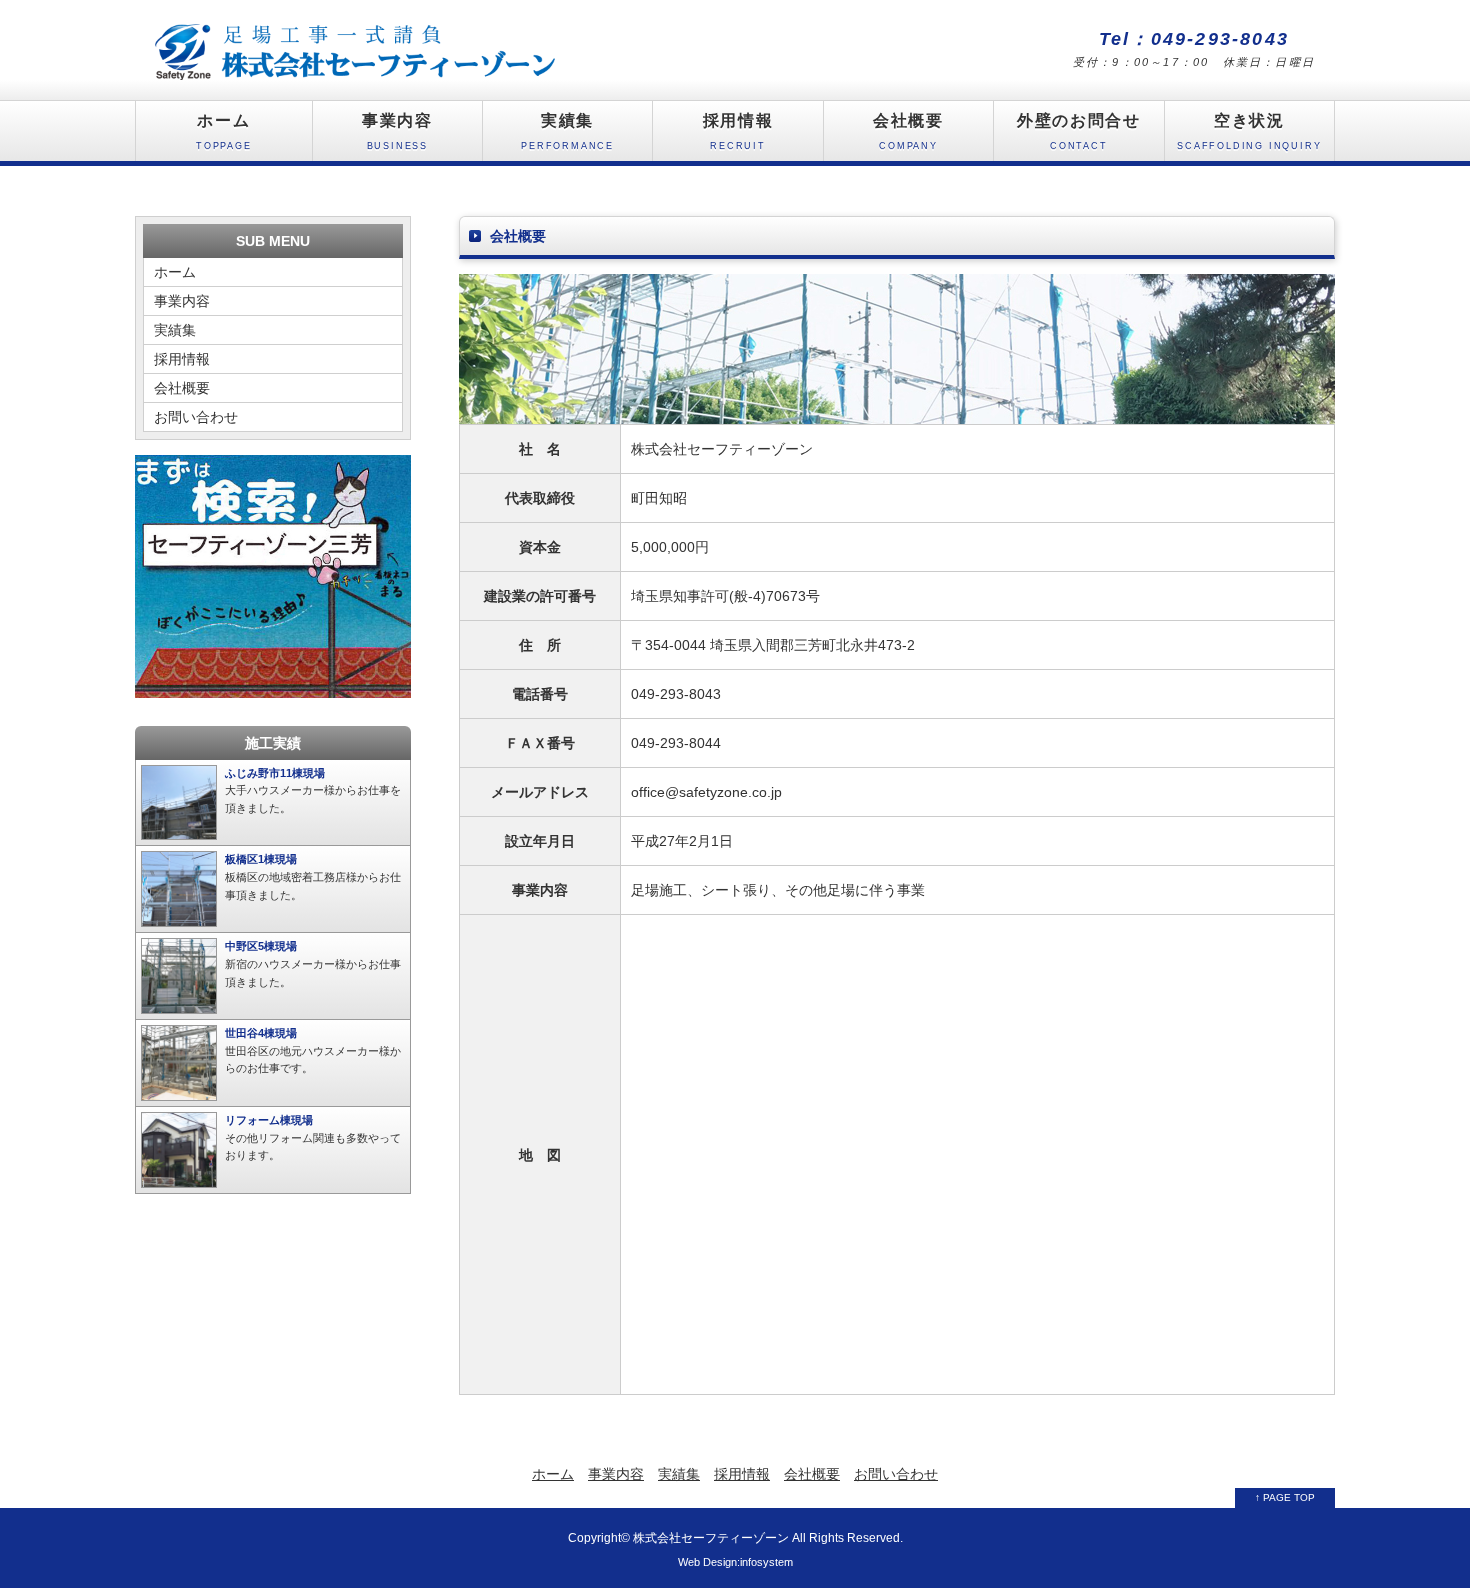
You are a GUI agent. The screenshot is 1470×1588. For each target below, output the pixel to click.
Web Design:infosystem (735, 1562)
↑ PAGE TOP (1285, 1497)
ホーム (224, 131)
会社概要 (908, 131)
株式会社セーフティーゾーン (711, 1537)
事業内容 (397, 131)
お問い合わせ (196, 417)
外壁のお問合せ (1078, 131)
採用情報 (738, 131)
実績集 (567, 131)
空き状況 (1249, 131)
